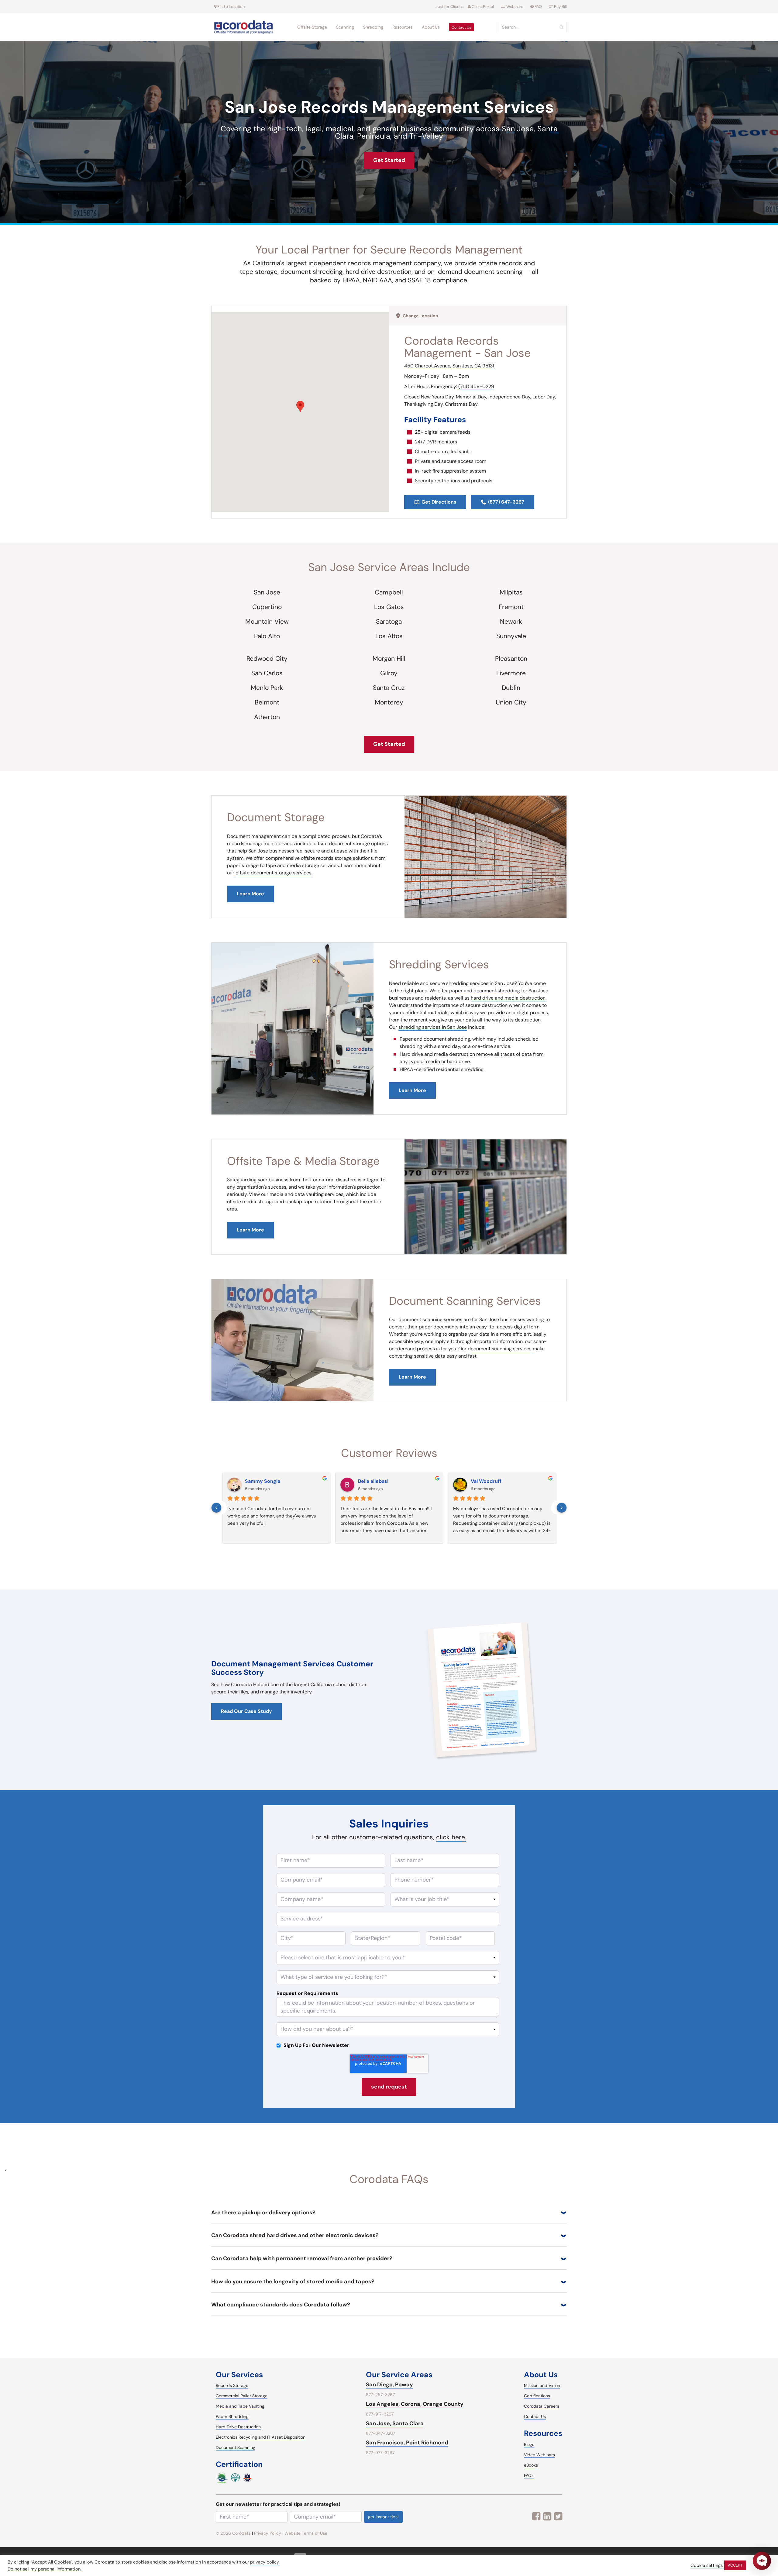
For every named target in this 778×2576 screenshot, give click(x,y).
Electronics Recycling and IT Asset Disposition (261, 2437)
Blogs (529, 2444)
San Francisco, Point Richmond (407, 2443)
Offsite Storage (312, 27)
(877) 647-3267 (506, 502)
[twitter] (558, 2516)
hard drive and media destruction (508, 998)
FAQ (538, 7)
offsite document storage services (274, 873)
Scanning (345, 27)
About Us (431, 27)
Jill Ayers (255, 1481)
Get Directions (439, 502)
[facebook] (536, 2516)
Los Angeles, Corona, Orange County (415, 2404)
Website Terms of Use (306, 2533)
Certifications (537, 2396)
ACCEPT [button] (735, 2565)
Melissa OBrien (489, 1481)
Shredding (373, 27)
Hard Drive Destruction (238, 2427)
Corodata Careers (542, 2406)
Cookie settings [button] (707, 2566)
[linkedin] (547, 2516)
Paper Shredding (232, 2416)
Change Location (420, 316)
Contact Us (461, 27)
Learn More (412, 1090)
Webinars (515, 7)
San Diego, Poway (389, 2385)
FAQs (529, 2475)
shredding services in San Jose (433, 1027)
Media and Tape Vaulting (240, 2406)
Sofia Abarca (373, 1481)
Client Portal (482, 7)
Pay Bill (560, 7)
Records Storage (232, 2385)
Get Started (389, 160)
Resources (403, 27)
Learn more (250, 894)
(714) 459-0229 (476, 386)
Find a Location (231, 7)
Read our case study (246, 1711)
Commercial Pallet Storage (242, 2396)
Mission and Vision (542, 2385)
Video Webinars (539, 2455)
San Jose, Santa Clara (395, 2423)
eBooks (531, 2465)
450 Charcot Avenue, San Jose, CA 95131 (449, 366)
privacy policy (264, 2562)
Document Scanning (236, 2447)
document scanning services (500, 1349)
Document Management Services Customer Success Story (292, 1668)
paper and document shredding (485, 991)
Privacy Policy (268, 2533)
